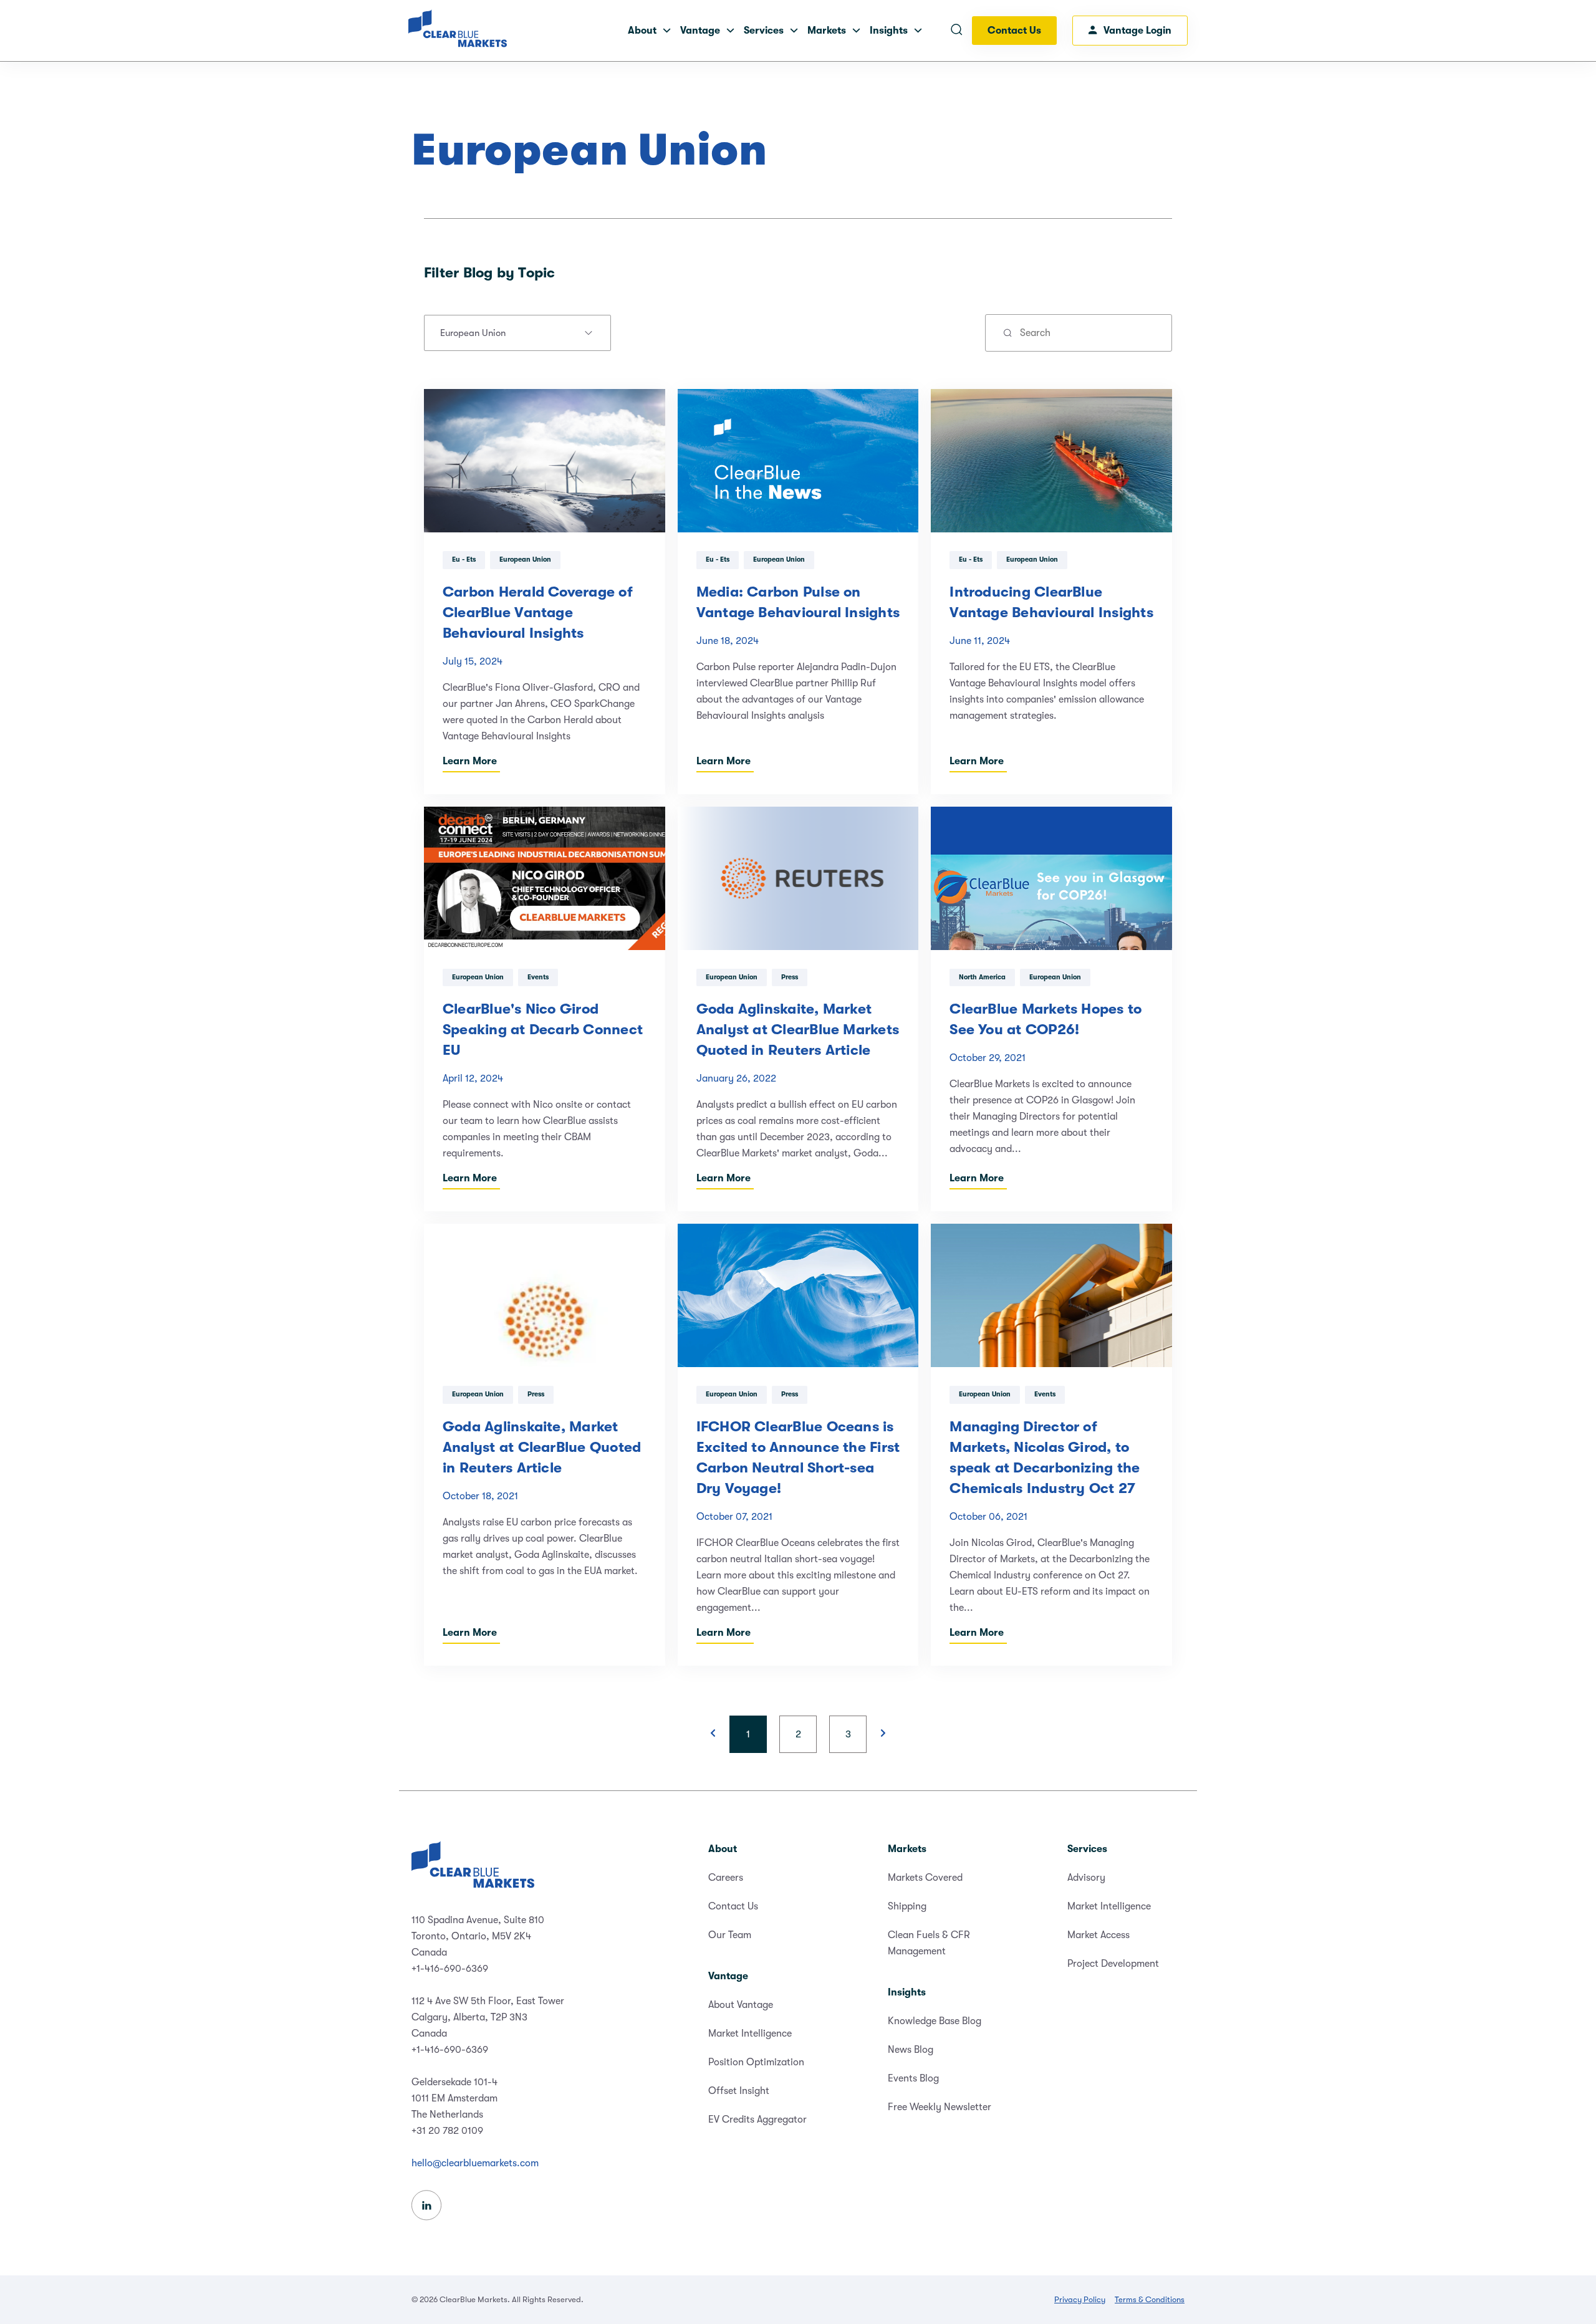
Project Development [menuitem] (1113, 1964)
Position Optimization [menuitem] (756, 2062)
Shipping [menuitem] (907, 1906)
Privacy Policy (1080, 2299)
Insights (889, 31)
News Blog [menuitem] (911, 2050)
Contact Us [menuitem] (733, 1906)
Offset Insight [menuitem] (739, 2091)
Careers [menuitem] (726, 1878)
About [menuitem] (723, 1849)
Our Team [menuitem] (730, 1935)
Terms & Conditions (1150, 2299)
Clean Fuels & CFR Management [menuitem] (929, 1943)
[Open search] (956, 31)
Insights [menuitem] (907, 1992)
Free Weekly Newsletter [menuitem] (940, 2107)
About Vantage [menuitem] (741, 2005)
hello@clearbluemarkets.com (475, 2163)
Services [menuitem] (1087, 1849)
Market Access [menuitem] (1098, 1935)
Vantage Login (1137, 31)
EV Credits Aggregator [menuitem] (757, 2120)
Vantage (700, 31)
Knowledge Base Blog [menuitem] (935, 2021)
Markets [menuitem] (907, 1849)
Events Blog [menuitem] (913, 2078)
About (642, 31)
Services (764, 31)
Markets (827, 31)
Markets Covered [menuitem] (925, 1878)
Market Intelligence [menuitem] (750, 2033)
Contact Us (1014, 31)
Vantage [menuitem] (728, 1976)
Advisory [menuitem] (1086, 1878)
